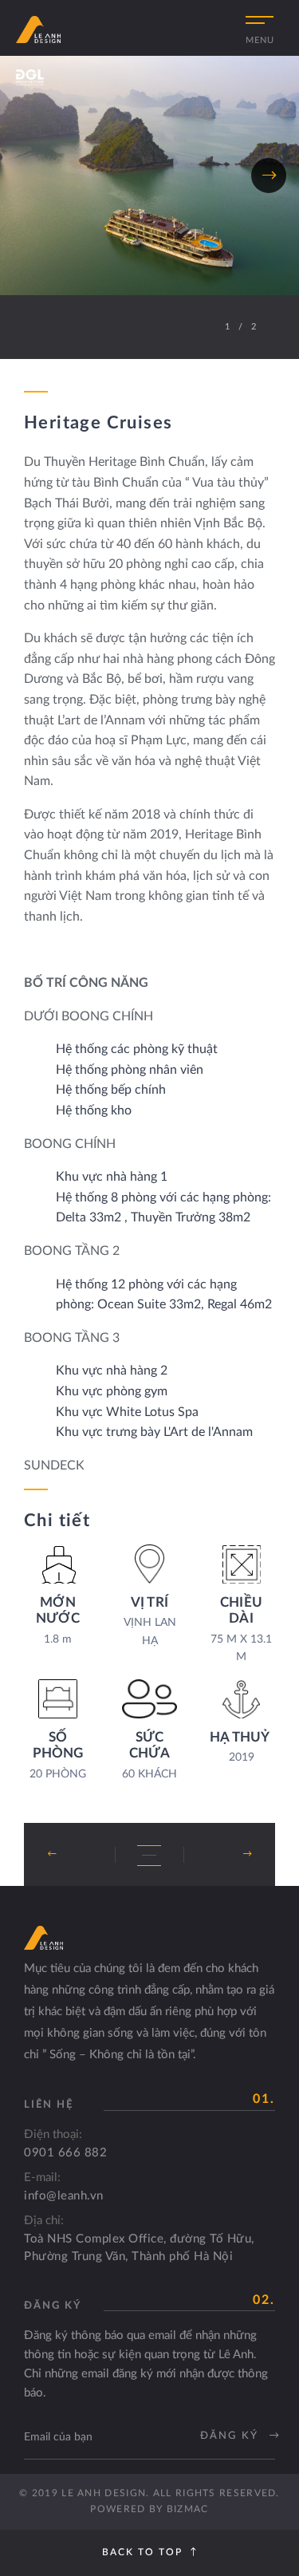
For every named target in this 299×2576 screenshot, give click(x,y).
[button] (30, 176)
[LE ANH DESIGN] (38, 30)
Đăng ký (231, 2436)
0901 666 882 (65, 2153)
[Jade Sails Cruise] (217, 1854)
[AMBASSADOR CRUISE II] (82, 1854)
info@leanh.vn (64, 2196)
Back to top (142, 2552)
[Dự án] (149, 1856)
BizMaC (188, 2509)
